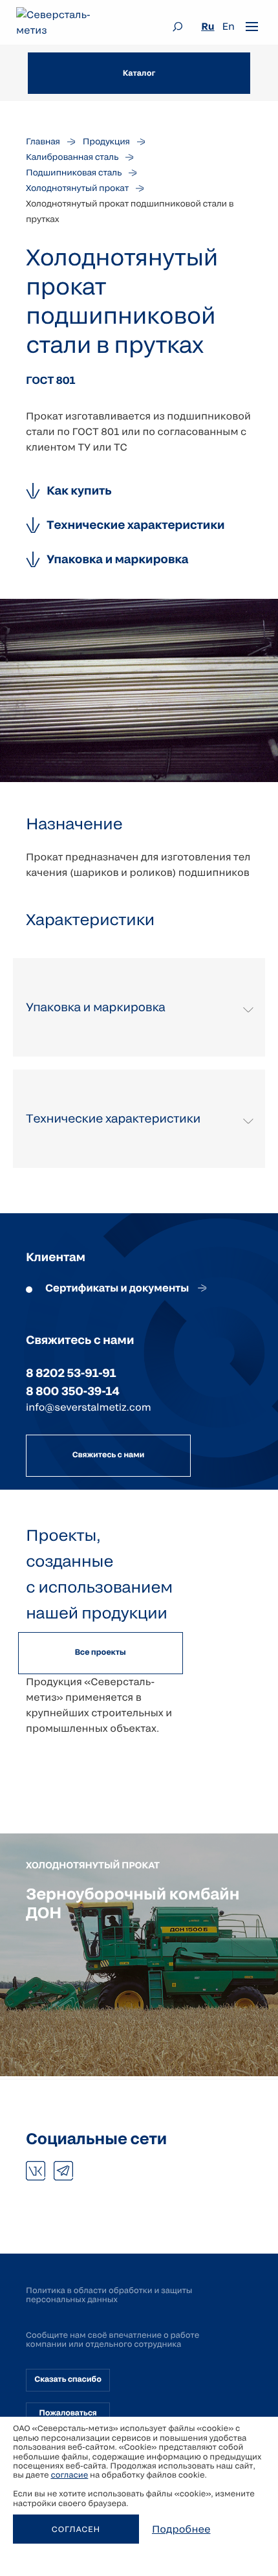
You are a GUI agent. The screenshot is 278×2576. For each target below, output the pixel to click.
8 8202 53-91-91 (71, 1372)
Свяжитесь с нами (108, 1455)
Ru (208, 27)
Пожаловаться (68, 2413)
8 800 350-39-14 (72, 1391)
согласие (69, 2475)
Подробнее (181, 2529)
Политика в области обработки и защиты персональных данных (109, 2295)
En (229, 27)
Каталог (139, 73)
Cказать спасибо (68, 2379)
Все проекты (100, 1652)
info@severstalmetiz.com (89, 1407)
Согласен (76, 2529)
